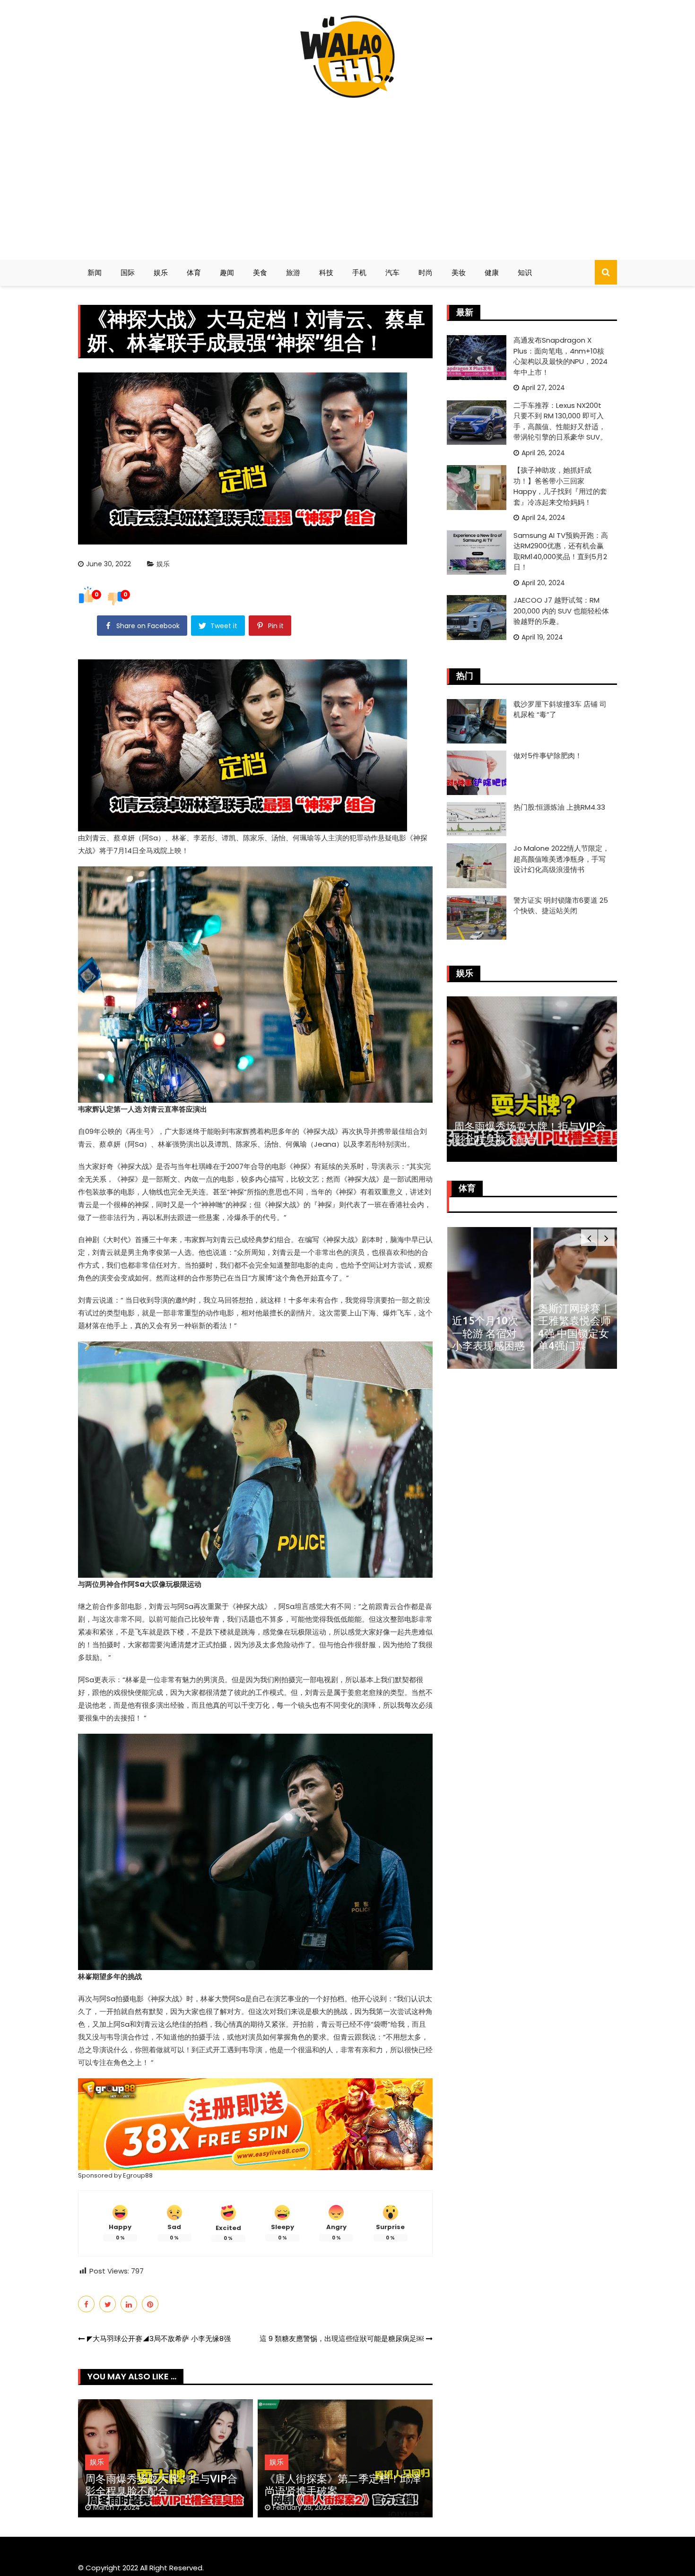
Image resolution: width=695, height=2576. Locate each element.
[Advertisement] (347, 175)
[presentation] (589, 1238)
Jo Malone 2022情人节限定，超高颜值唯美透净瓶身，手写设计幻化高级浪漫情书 (561, 859)
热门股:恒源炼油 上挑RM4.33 (559, 807)
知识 (525, 272)
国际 (128, 272)
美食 (260, 272)
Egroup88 (138, 2175)
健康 (492, 272)
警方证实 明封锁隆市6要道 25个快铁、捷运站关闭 (561, 906)
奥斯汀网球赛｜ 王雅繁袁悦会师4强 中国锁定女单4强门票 (488, 1327)
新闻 (95, 272)
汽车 (392, 272)
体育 (194, 272)
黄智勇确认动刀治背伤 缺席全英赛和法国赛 (574, 1333)
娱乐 (161, 272)
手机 (359, 272)
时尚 (426, 272)
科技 (326, 272)
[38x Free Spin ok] (255, 2123)
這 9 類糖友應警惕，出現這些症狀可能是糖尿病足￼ (342, 2338)
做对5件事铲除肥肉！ (548, 756)
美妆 (459, 272)
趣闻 (227, 272)
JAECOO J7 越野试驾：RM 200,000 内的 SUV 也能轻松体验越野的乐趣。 (561, 611)
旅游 (293, 272)
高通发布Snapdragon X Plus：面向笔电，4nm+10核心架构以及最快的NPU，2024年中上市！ (560, 356)
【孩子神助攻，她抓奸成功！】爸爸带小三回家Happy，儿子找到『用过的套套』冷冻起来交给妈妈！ (560, 486)
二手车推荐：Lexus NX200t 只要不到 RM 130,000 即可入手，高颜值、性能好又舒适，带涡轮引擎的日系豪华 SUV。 (560, 421)
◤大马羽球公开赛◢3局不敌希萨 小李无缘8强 (159, 2338)
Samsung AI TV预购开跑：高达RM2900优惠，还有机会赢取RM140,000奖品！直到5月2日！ (561, 551)
